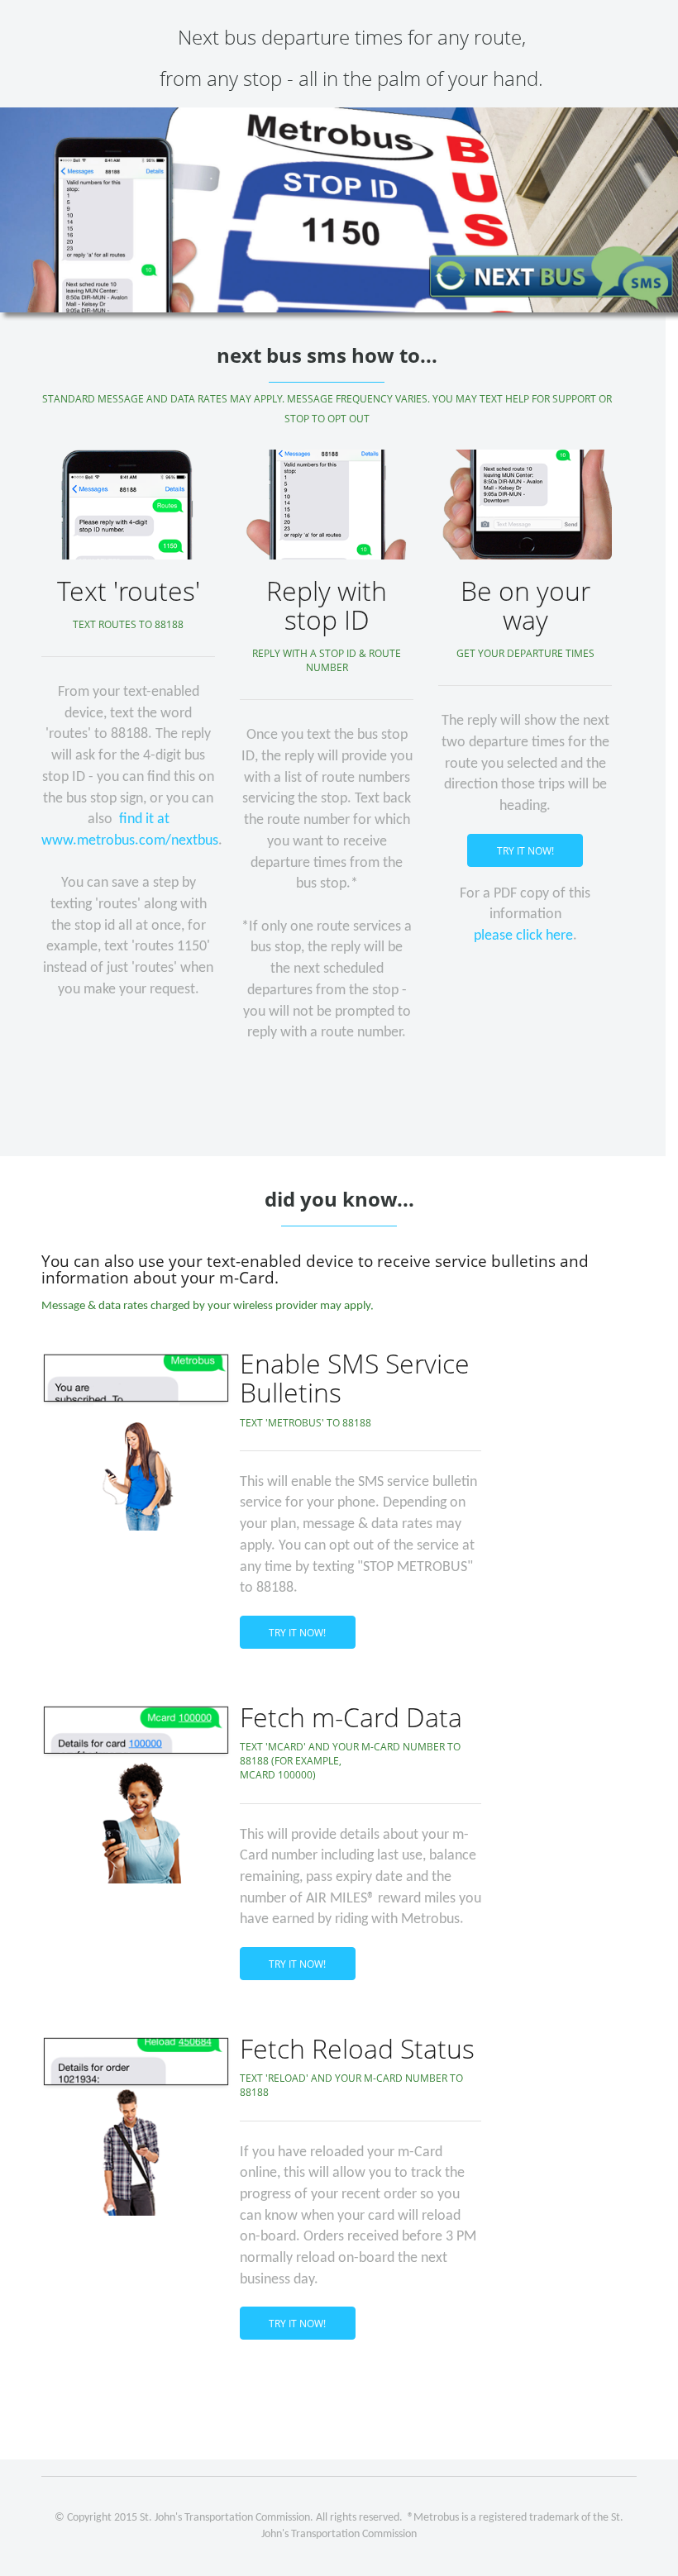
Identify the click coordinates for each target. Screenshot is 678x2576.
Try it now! (525, 851)
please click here (523, 936)
